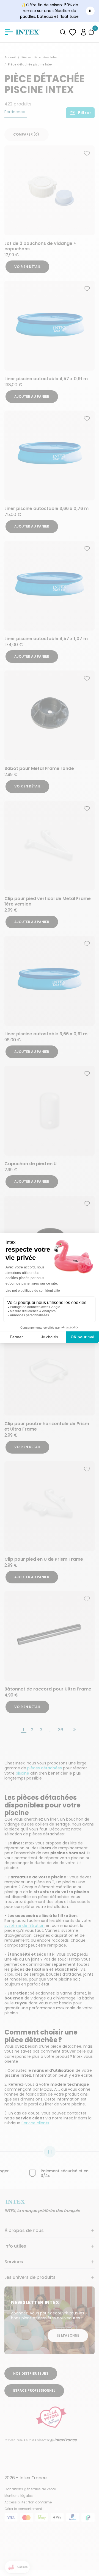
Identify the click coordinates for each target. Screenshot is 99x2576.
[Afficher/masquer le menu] (9, 32)
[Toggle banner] (90, 11)
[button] (84, 32)
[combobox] (63, 32)
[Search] (63, 32)
